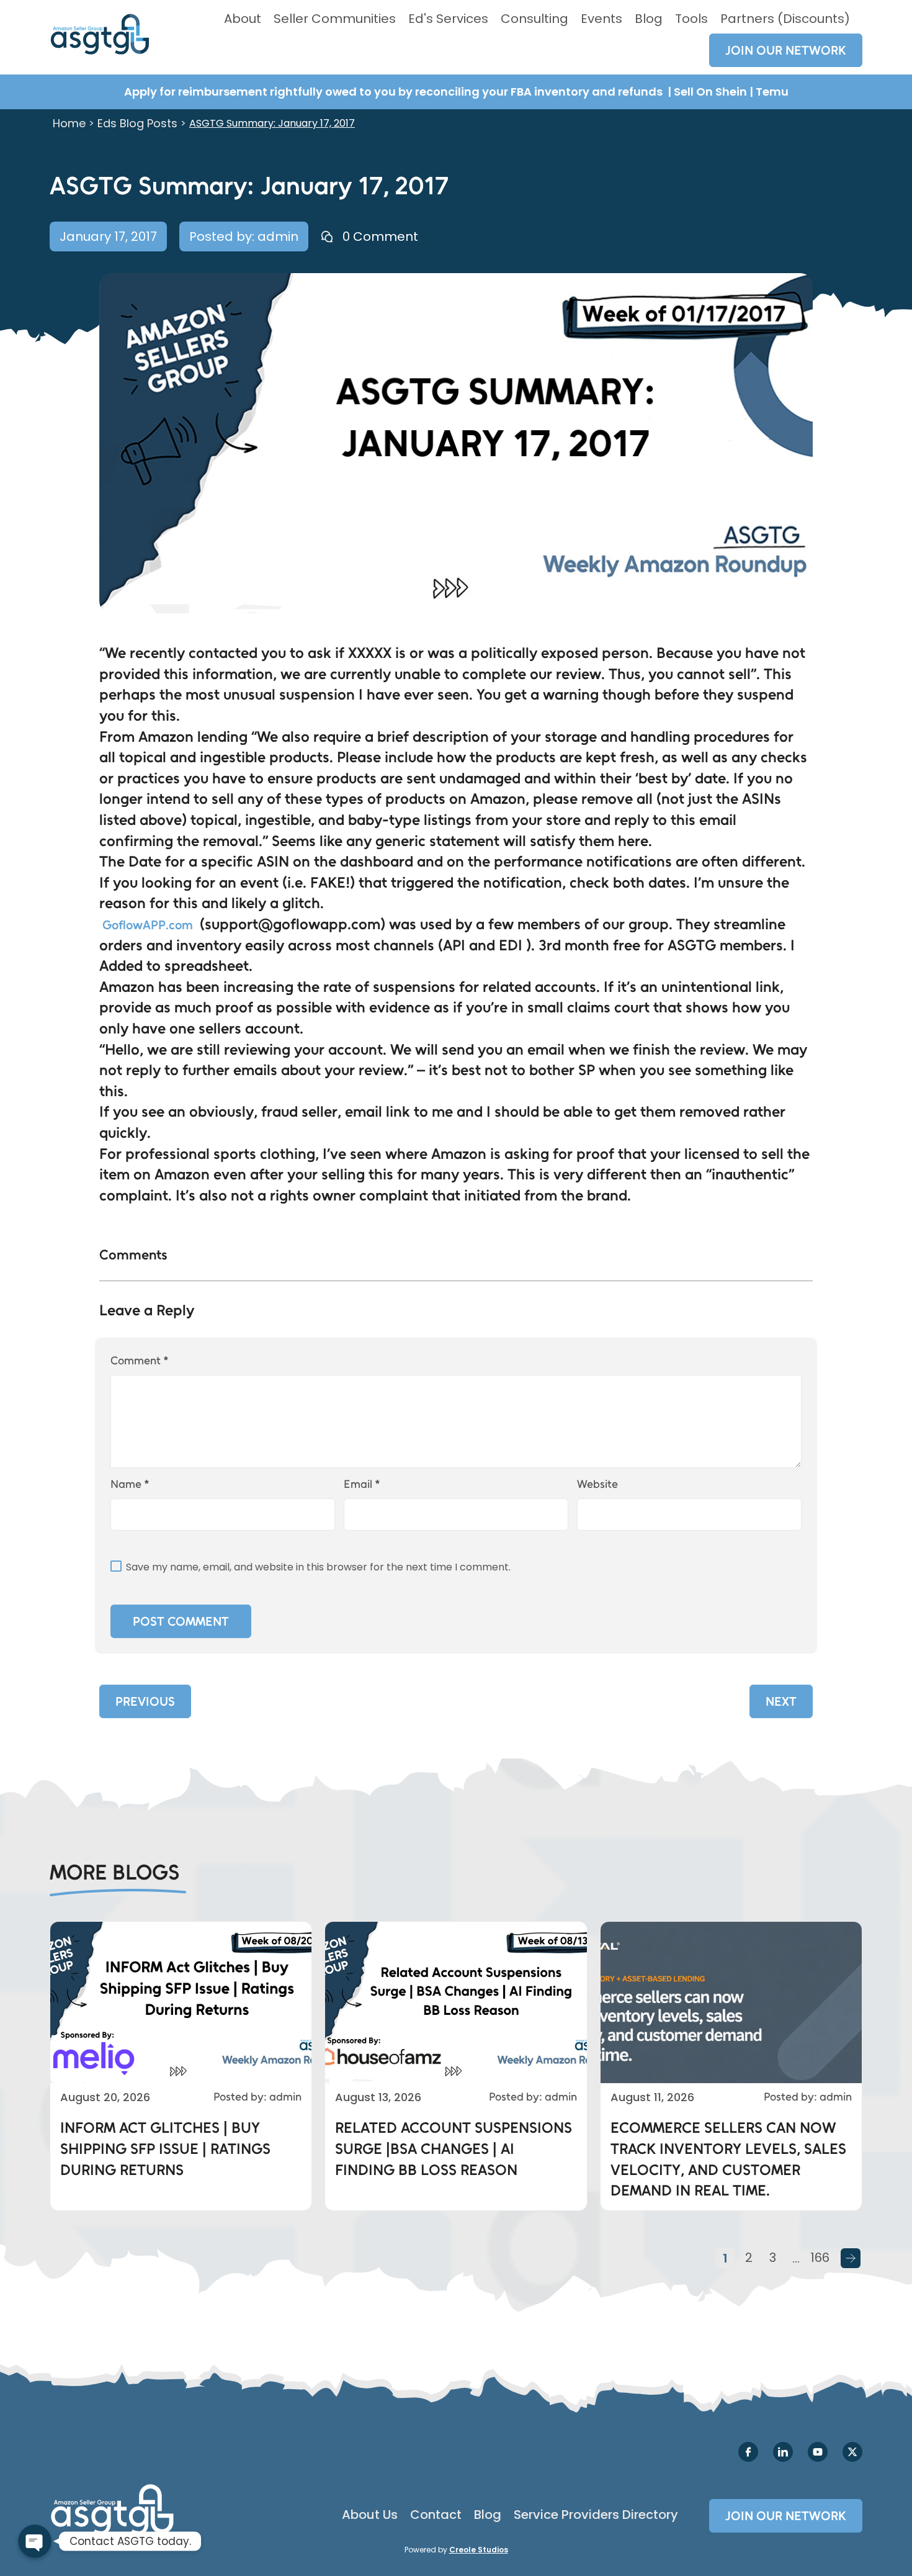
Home (69, 123)
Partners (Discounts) (785, 19)
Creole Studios (479, 2550)
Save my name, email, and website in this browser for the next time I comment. (318, 1567)
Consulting (534, 19)
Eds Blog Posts (137, 123)
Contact (436, 2515)
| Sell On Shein (707, 92)
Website (597, 1484)
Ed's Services (448, 19)
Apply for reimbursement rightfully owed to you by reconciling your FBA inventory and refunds (395, 92)
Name (130, 1484)
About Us (370, 2515)
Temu (772, 92)
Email (362, 1484)
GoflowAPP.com (148, 925)
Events (601, 19)
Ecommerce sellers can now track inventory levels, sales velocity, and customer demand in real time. (728, 2159)
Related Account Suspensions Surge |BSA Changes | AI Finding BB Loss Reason (454, 2148)
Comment (140, 1361)
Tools (691, 19)
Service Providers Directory (596, 2515)
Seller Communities (335, 19)
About (243, 19)
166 (820, 2258)
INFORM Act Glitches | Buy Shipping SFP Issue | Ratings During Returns (165, 2148)
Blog (649, 19)
